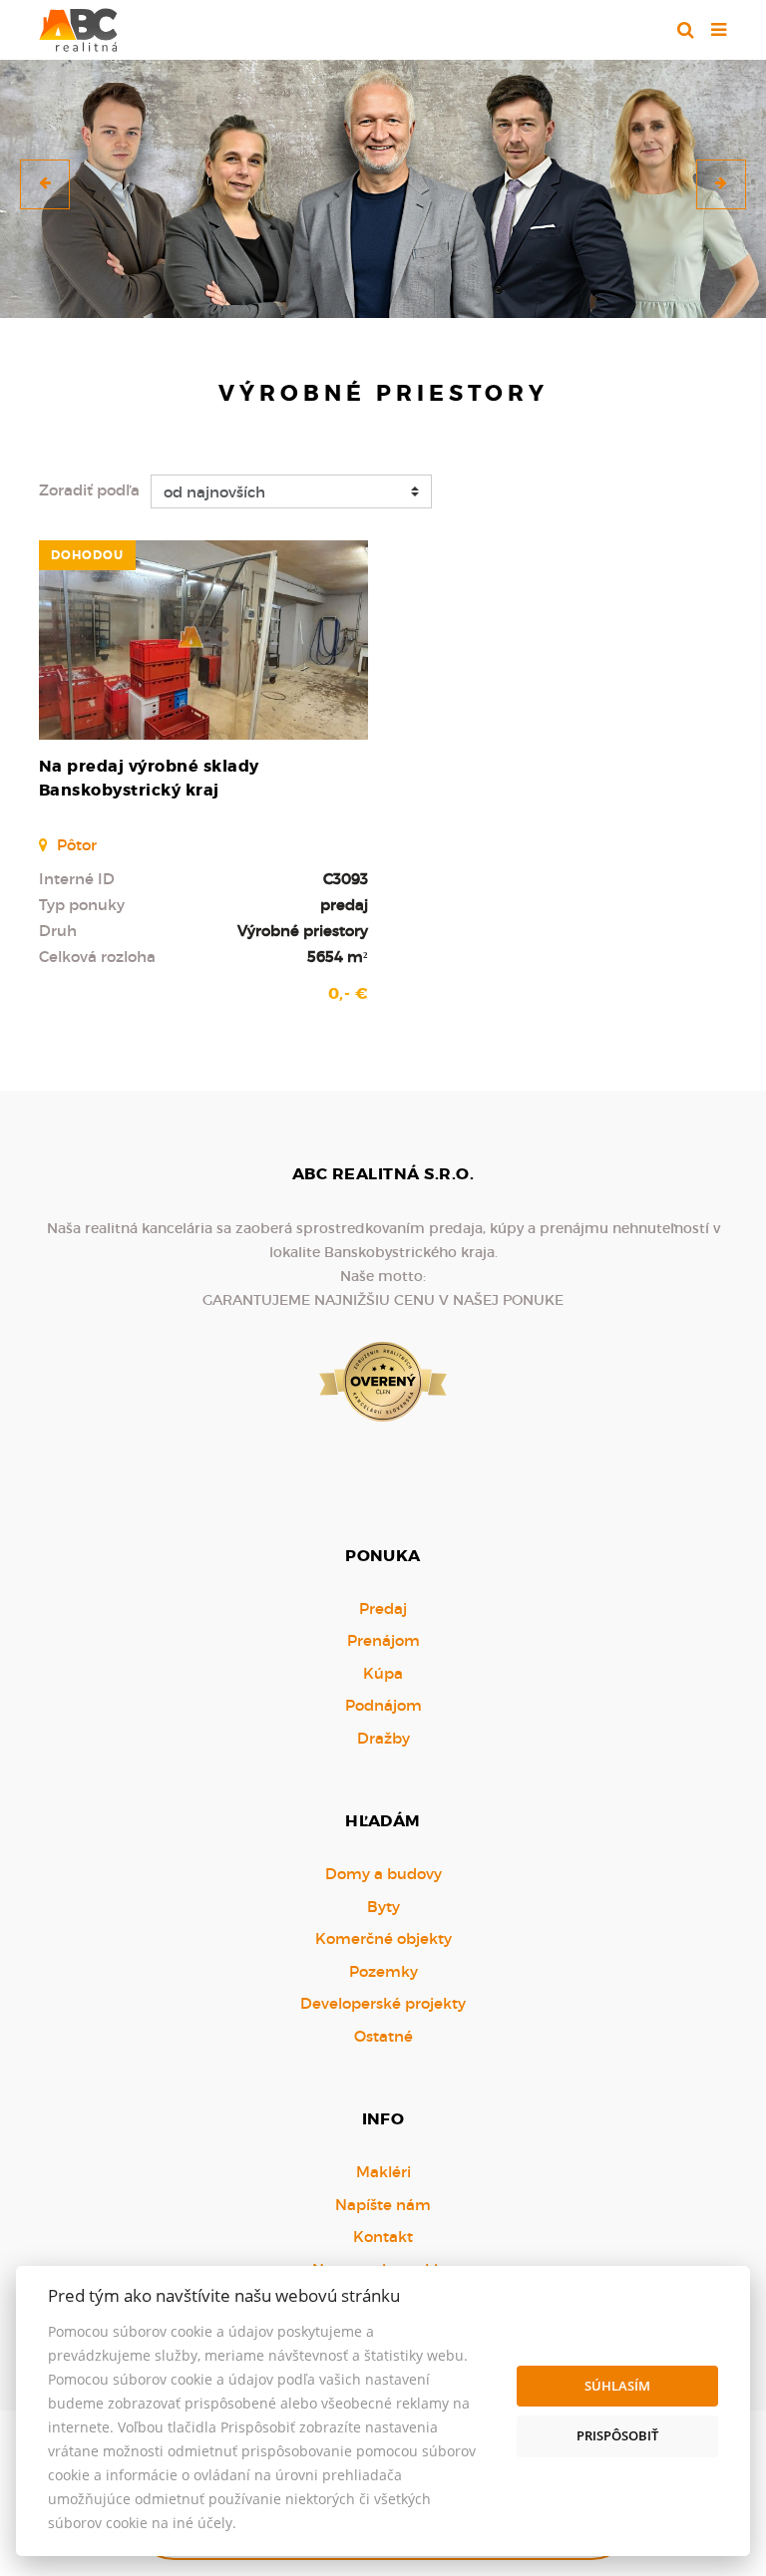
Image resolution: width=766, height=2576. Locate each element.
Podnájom (383, 1705)
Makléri (383, 2172)
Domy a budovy (383, 1874)
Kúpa (383, 1673)
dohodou (87, 555)
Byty (383, 1907)
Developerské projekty (383, 2003)
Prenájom (383, 1640)
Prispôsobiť (617, 2435)
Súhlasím (617, 2386)
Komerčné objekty (383, 1938)
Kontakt (383, 2237)
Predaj (383, 1609)
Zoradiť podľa (89, 490)
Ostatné (383, 2036)
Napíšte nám (383, 2205)
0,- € (348, 993)
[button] (45, 184)
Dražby (383, 1738)
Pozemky (383, 1971)
